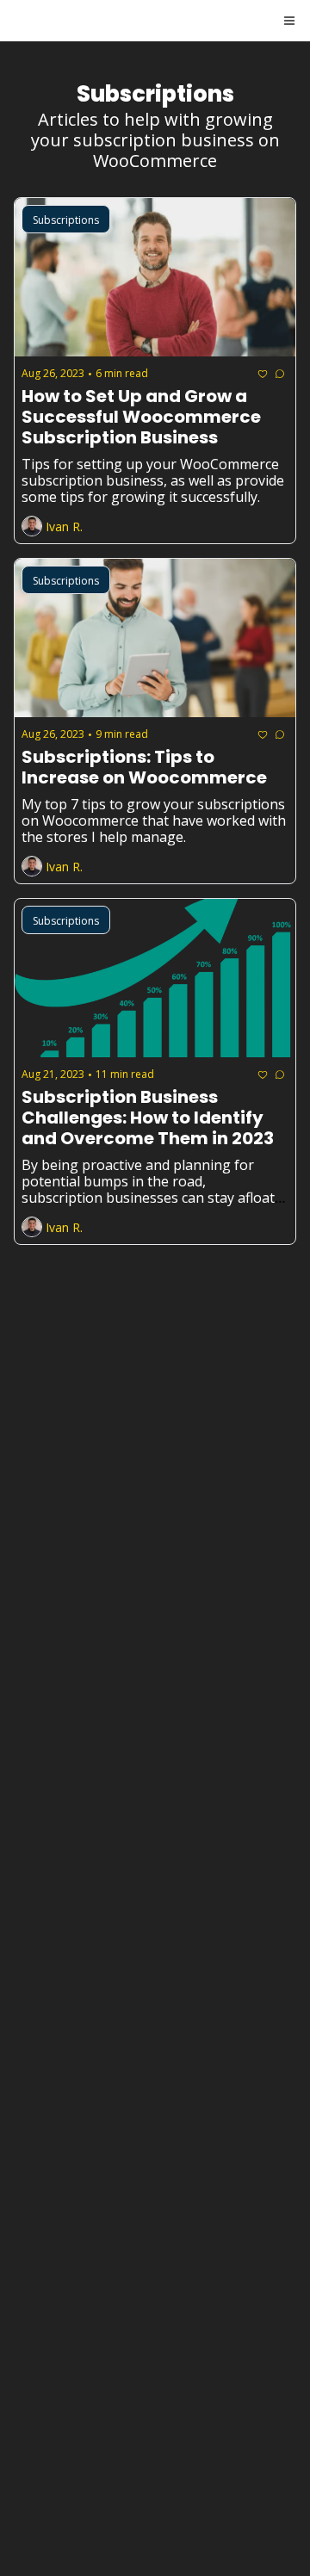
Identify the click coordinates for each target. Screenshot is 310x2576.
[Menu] (289, 21)
